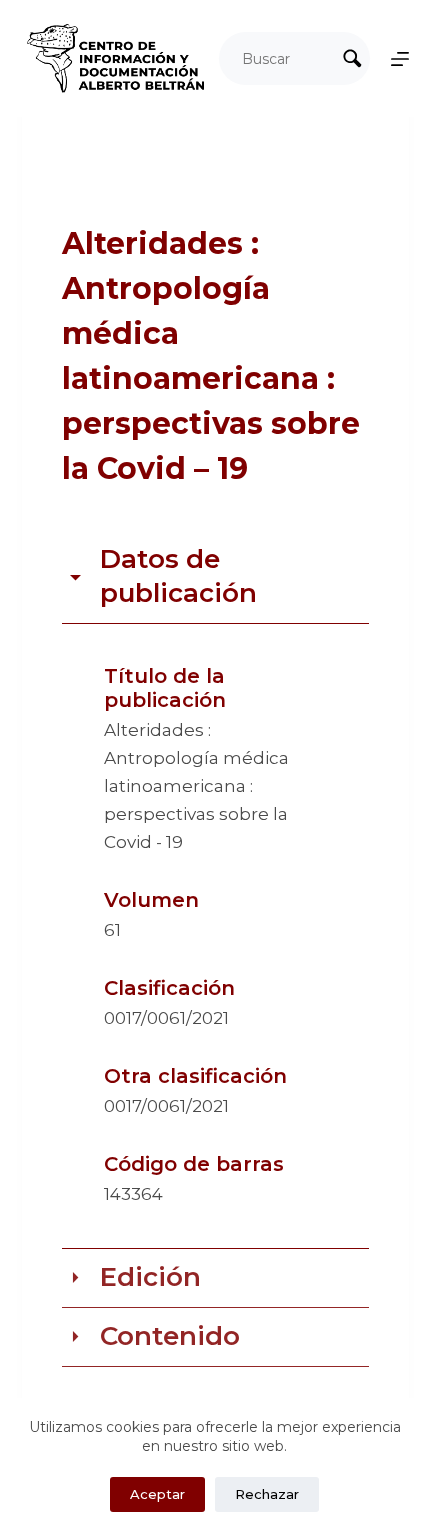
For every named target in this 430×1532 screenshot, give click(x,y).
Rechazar (267, 1494)
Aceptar (157, 1494)
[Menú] (400, 59)
